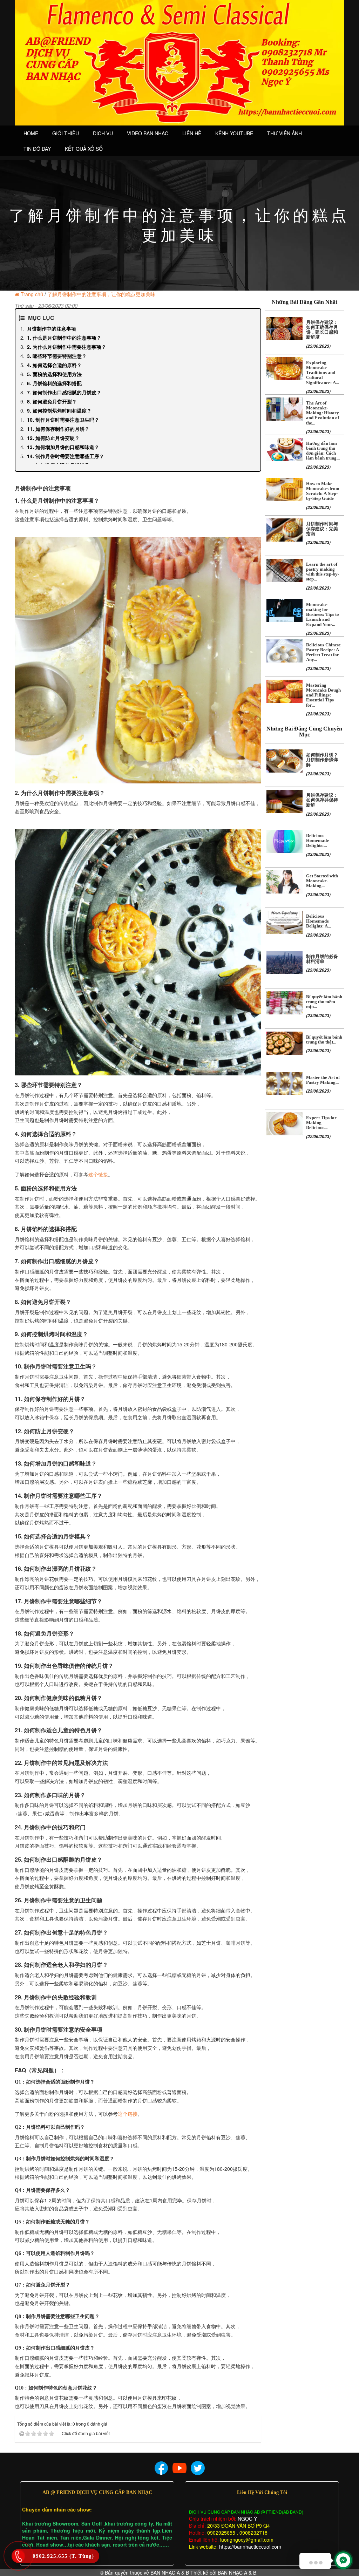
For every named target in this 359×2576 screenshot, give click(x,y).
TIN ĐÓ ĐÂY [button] (37, 149)
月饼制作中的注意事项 (52, 328)
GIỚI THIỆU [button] (66, 133)
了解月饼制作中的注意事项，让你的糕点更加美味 (101, 294)
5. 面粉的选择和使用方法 (54, 374)
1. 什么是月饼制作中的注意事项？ (64, 338)
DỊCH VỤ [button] (103, 133)
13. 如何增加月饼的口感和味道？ (63, 447)
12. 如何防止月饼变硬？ (53, 438)
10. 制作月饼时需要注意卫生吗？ (63, 420)
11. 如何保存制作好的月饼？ (58, 429)
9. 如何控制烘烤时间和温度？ (59, 410)
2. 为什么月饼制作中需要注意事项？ (67, 347)
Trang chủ (32, 294)
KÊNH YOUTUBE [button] (234, 133)
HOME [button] (31, 133)
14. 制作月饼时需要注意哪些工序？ (66, 456)
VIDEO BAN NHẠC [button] (148, 133)
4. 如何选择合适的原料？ (54, 365)
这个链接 (98, 1174)
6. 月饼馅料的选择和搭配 (54, 383)
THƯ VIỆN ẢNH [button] (285, 133)
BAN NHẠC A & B (170, 2572)
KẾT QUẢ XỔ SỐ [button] (84, 149)
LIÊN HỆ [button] (192, 133)
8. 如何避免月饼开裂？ (52, 401)
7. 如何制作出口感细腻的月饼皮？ (64, 392)
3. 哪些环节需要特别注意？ (57, 356)
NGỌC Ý (247, 2519)
